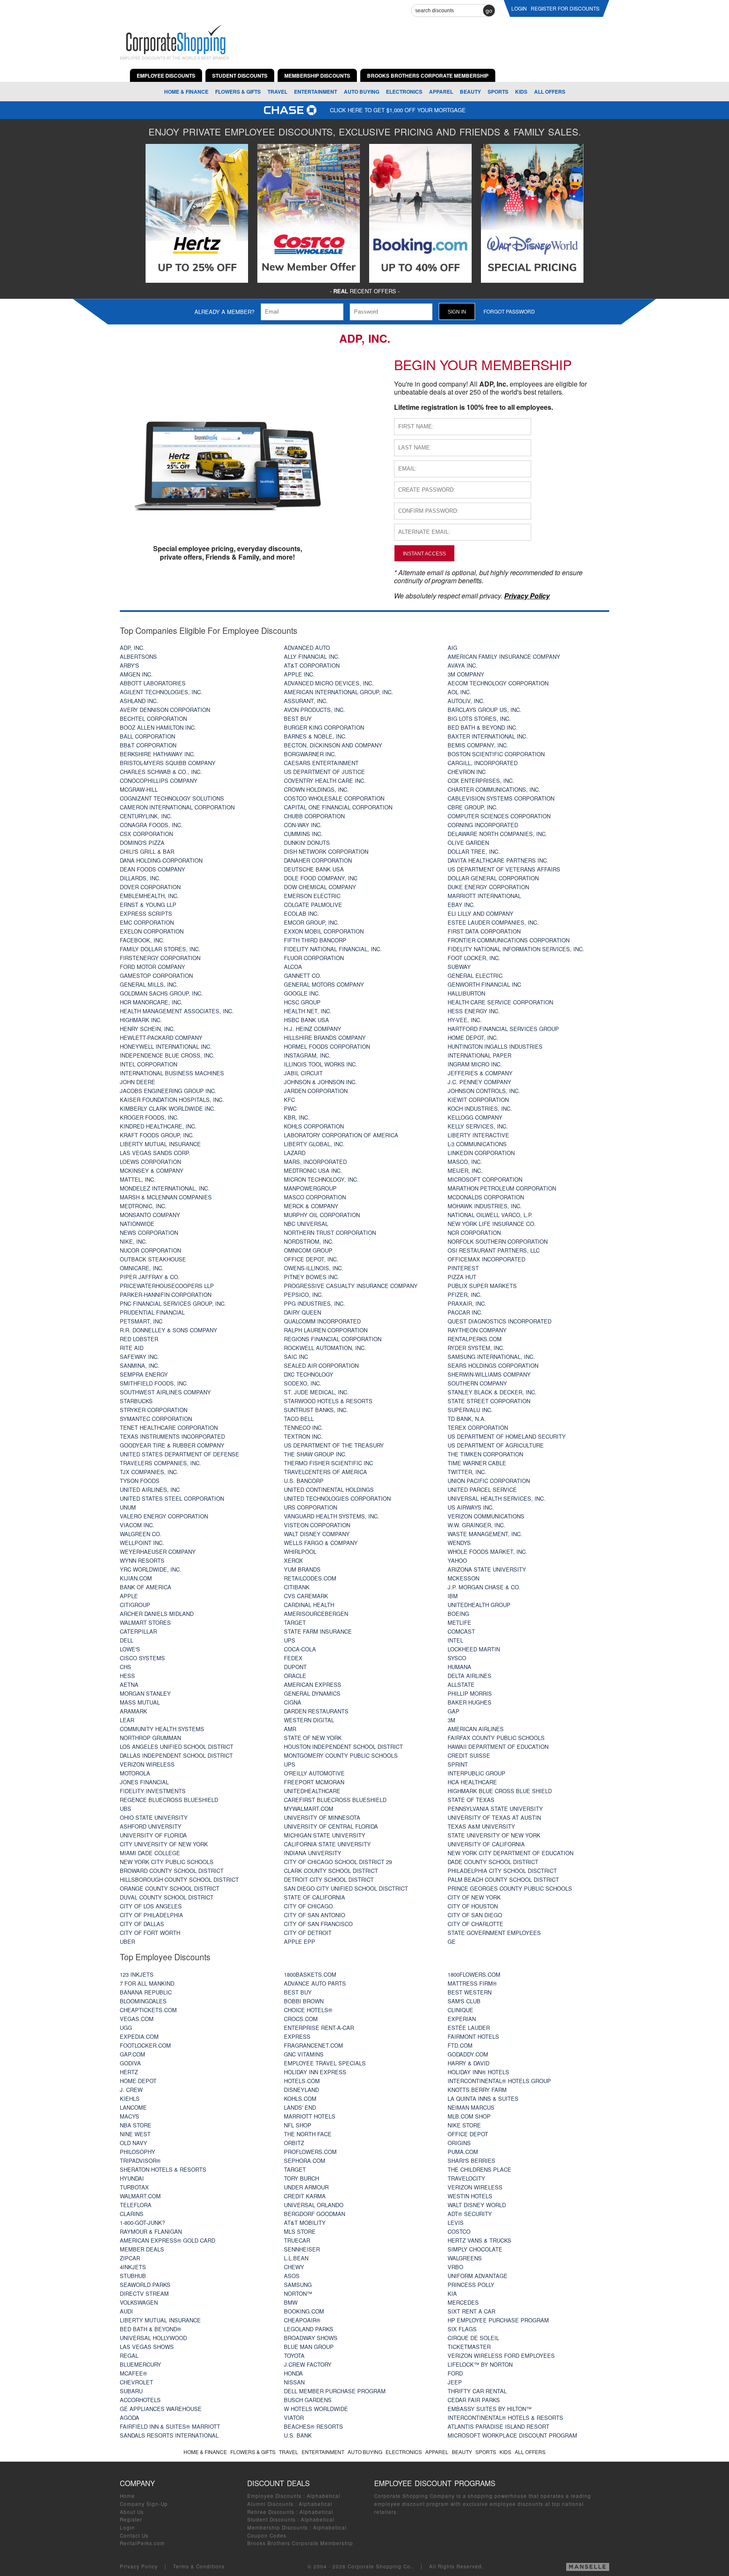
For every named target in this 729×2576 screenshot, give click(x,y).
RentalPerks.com (475, 1339)
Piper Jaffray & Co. (150, 1277)
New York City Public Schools (167, 1862)
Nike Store (464, 2125)
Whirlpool (300, 1552)
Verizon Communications (486, 1516)
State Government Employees (494, 1933)
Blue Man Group (309, 2347)
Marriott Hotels (310, 2116)
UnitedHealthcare (312, 1791)
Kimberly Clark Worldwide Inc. (168, 1108)
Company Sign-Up (144, 2504)
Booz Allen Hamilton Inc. (158, 727)
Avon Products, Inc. (315, 710)
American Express (313, 1684)
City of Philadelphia (151, 1915)
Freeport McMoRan (314, 1782)
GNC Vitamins (304, 2054)
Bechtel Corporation (153, 718)
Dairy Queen (302, 1312)
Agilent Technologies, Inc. (161, 692)
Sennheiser (302, 2249)
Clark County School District (331, 1871)
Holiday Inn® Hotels (478, 2072)
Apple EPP (300, 1941)
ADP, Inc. (132, 648)
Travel (277, 92)
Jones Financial (144, 1782)
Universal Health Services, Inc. (497, 1498)
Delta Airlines (470, 1676)
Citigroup (135, 1605)
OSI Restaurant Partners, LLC (494, 1250)
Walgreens (465, 2258)
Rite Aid (132, 1348)
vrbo (455, 2267)
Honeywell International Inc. (166, 1046)
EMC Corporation (147, 922)
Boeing (458, 1614)
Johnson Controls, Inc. (484, 1091)
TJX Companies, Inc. (149, 1472)
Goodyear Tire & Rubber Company (172, 1445)
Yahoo (457, 1560)
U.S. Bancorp (304, 1481)
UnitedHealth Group (479, 1605)
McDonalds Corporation (486, 1197)
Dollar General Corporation (493, 878)
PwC (290, 1108)
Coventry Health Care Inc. (325, 781)
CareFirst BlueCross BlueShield (335, 1800)
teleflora (136, 2205)
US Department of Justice (324, 772)
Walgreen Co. (141, 1534)
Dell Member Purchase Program (335, 2391)
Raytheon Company (477, 1330)
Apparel (441, 92)
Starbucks (136, 1401)
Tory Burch (301, 2178)
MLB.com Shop (469, 2116)
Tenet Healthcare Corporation (169, 1427)
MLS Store (300, 2231)
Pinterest (463, 1268)
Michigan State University (325, 1835)
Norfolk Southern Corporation (498, 1241)
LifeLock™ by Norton (480, 2364)
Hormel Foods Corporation (327, 1046)
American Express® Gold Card (167, 2240)
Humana (459, 1667)
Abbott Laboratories (153, 683)
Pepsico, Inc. (304, 1295)
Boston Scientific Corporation (496, 754)
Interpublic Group (477, 1773)
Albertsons (138, 656)
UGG (126, 2028)
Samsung (298, 2285)
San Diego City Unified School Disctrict (346, 1888)
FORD (455, 2373)
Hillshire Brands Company (325, 1038)
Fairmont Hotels (473, 2036)
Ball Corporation (147, 736)
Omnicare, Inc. (142, 1268)
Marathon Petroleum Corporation (502, 1188)
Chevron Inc (467, 772)
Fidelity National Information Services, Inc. (516, 949)
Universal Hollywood (153, 2338)
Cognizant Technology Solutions (172, 798)
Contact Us (134, 2535)
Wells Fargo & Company (321, 1543)
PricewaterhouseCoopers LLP (167, 1286)
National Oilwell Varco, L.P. (490, 1215)
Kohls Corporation (314, 1126)
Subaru (131, 2391)
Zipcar (130, 2258)
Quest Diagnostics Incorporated (499, 1321)
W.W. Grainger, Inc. (477, 1525)
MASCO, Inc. (465, 1162)
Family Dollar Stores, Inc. (160, 949)
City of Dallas (142, 1924)
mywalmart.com (309, 1809)
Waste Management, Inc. (485, 1534)
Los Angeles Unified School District (177, 1747)
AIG (452, 648)
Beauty (470, 92)
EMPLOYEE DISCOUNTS (166, 76)
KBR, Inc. (297, 1117)
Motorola (135, 1773)
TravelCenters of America (325, 1472)
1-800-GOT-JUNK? (142, 2223)
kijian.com (136, 1578)
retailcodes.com (310, 1578)
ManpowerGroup (310, 1188)
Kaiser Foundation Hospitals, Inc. (172, 1100)
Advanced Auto (307, 648)
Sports (498, 92)
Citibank (297, 1587)
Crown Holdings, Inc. (316, 789)
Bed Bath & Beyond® (151, 2329)
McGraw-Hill (139, 789)
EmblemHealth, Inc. (149, 896)
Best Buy (298, 718)
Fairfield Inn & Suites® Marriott (170, 2426)
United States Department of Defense (180, 1454)
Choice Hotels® (308, 2010)
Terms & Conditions (199, 2566)
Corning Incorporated (483, 825)
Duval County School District (167, 1897)
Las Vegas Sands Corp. (155, 1153)
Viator (294, 2418)
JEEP (455, 2382)
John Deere (138, 1082)
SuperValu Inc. (470, 1410)
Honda (293, 2373)
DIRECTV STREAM (144, 2293)
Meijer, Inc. (465, 1170)
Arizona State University (487, 1569)
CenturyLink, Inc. (146, 816)
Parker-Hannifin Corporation (166, 1295)
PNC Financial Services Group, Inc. (173, 1303)
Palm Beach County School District (503, 1879)
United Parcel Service (482, 1490)
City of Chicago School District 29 (338, 1862)
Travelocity (466, 2178)
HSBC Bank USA (306, 1020)
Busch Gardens (308, 2400)
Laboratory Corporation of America (341, 1135)
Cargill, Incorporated (483, 763)
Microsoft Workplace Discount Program (512, 2435)
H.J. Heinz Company (313, 1029)
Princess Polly (471, 2285)
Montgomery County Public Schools (341, 1755)
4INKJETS (133, 2267)
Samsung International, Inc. (491, 1357)
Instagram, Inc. (307, 1055)
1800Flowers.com (474, 1974)
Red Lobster (139, 1339)
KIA (452, 2293)
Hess (127, 1676)
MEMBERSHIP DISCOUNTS (317, 76)
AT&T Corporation (312, 665)
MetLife (459, 1622)
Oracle (295, 1676)
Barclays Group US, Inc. (485, 710)
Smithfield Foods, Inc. (154, 1383)
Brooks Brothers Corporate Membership (300, 2543)
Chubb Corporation (314, 816)
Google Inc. (302, 993)
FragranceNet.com (313, 2045)
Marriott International (484, 896)
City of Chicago (308, 1906)
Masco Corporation (315, 1197)
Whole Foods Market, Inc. (487, 1552)
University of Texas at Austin (494, 1817)
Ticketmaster (469, 2347)
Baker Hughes (470, 1702)
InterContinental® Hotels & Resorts (505, 2418)
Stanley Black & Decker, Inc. (492, 1392)
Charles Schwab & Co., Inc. (161, 772)
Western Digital (309, 1720)
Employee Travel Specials (325, 2063)
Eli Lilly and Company (481, 913)
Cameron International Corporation (177, 807)
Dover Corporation (150, 887)
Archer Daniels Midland (157, 1614)
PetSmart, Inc (141, 1321)
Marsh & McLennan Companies (166, 1197)
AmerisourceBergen (316, 1614)
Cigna (293, 1702)
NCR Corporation (474, 1233)
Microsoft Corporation (485, 1179)
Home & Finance (186, 92)
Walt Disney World (477, 2205)
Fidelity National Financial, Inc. (333, 949)
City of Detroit (308, 1933)
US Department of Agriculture (496, 1445)
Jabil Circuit (303, 1073)
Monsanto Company (150, 1215)
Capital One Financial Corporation (338, 807)
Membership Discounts (278, 2527)
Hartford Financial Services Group (503, 1029)
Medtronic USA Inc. (313, 1170)
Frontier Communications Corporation (509, 940)
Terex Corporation (478, 1427)
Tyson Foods (140, 1481)
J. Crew (131, 2090)
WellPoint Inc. (142, 1543)
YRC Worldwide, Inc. (151, 1569)
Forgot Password (509, 311)
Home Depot (138, 2081)
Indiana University (313, 1853)
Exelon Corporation (152, 931)
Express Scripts (146, 913)
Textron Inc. (303, 1436)
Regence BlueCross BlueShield (169, 1800)
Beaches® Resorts (313, 2426)
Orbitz (294, 2143)
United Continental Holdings (329, 1490)
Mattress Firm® (472, 1983)
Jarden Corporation (316, 1091)
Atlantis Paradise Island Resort (498, 2426)
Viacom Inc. (137, 1525)
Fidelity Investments (153, 1791)
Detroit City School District (329, 1879)
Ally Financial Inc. (312, 656)
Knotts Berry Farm (477, 2090)
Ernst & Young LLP (148, 905)
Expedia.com (139, 2036)
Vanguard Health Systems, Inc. (332, 1516)
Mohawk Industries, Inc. (485, 1206)
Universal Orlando (314, 2205)
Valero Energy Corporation (164, 1516)
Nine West (135, 2134)
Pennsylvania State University (495, 1809)
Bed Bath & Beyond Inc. (483, 727)
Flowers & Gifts (238, 92)
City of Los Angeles (151, 1906)
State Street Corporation (489, 1401)
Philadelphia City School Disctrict (502, 1871)
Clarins (132, 2214)
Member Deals (142, 2249)
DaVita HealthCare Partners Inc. (498, 860)
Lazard (295, 1153)
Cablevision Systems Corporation (501, 798)
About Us (132, 2512)
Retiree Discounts (271, 2512)
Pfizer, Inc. (465, 1295)
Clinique (460, 2010)
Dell (127, 1640)
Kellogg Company (475, 1117)
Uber (127, 1941)
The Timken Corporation (485, 1454)
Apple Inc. (299, 674)
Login (127, 2527)
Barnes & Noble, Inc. (315, 736)
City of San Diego (475, 1915)
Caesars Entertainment (321, 763)
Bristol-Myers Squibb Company (168, 763)
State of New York (313, 1738)
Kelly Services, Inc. (478, 1126)
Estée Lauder (469, 2028)
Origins (459, 2143)
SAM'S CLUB (464, 2001)
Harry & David (468, 2063)
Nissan (294, 2382)
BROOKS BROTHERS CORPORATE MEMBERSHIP (428, 76)
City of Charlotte (475, 1924)
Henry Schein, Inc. (147, 1029)
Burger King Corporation (324, 727)
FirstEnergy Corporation (160, 958)
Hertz (129, 2072)
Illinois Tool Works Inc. (321, 1064)
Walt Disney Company (317, 1534)
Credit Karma (305, 2196)
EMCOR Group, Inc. (312, 922)
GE (452, 1941)
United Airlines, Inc (150, 1490)
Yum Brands (302, 1569)
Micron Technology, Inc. (321, 1179)
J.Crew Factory (308, 2364)
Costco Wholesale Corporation (334, 798)
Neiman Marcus (471, 2107)
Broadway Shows (311, 2338)
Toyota (294, 2355)
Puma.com (463, 2152)
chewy (294, 2267)
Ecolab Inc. (301, 913)
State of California (315, 1897)
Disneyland (301, 2090)
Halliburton (466, 993)
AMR (290, 1729)
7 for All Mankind (147, 1983)
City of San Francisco (318, 1924)
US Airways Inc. (471, 1507)
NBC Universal (306, 1224)
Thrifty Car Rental (477, 2391)
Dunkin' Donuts (307, 843)
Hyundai (132, 2178)
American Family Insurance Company (504, 656)
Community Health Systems (162, 1729)
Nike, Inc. (134, 1241)
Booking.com (304, 2311)
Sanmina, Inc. (140, 1365)
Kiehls (130, 2098)
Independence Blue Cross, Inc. (167, 1055)
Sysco (457, 1658)
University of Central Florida (331, 1826)
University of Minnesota (322, 1817)
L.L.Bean (296, 2258)
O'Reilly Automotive (314, 1773)
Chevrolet (136, 2382)
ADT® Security (470, 2214)
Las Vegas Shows (147, 2347)
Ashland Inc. (139, 701)
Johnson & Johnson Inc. (320, 1082)
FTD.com (460, 2045)
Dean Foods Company (153, 869)
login (519, 8)
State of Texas (471, 1800)
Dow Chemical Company (320, 887)
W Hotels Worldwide (316, 2409)
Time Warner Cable (477, 1463)
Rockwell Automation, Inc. (325, 1348)
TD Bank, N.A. (467, 1419)
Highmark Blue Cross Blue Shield (500, 1791)
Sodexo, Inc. (303, 1383)
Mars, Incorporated (315, 1162)
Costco (459, 2231)
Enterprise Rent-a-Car (319, 2028)
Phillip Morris (470, 1693)
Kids (521, 92)
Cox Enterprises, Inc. (481, 781)
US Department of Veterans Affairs (504, 869)
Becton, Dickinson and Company (333, 745)
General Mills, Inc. (149, 984)
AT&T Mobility (305, 2223)
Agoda (130, 2418)
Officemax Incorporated (486, 1259)
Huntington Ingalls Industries (495, 1046)
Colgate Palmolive (313, 905)
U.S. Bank (298, 2435)
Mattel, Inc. (138, 1179)
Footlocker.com (145, 2045)
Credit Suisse (469, 1755)
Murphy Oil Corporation (322, 1215)
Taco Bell (299, 1419)
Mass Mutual (140, 1702)
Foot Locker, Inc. (474, 958)
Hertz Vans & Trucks (479, 2240)
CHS (126, 1667)
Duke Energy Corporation (488, 887)
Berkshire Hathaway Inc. (158, 754)
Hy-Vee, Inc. (465, 1020)
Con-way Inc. (303, 825)
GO (489, 11)
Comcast (461, 1631)
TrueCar (297, 2240)
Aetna (129, 1684)
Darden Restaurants (316, 1711)
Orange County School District (170, 1888)
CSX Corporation (146, 834)
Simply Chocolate (475, 2249)
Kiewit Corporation (478, 1100)
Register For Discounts (565, 8)
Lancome (133, 2107)
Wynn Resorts (142, 1560)
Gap (454, 1711)
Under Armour (306, 2187)
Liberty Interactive (478, 1135)
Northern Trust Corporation (330, 1233)
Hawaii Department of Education (498, 1747)
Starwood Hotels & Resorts (328, 1401)
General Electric (475, 975)
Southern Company (477, 1383)
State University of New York (494, 1835)
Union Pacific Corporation (489, 1481)
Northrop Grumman (150, 1738)
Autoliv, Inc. (466, 701)
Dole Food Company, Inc (321, 878)
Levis (456, 2223)
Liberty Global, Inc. (314, 1144)
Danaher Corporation (318, 860)
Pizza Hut (462, 1277)
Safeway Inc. (139, 1357)
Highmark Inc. (141, 1020)
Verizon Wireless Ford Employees (501, 2355)
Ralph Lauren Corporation (326, 1330)
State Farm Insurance (318, 1631)
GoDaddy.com (468, 2054)
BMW (291, 2302)
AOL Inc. (459, 692)
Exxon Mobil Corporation (324, 931)
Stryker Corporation (154, 1410)
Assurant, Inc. (306, 701)
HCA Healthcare (472, 1782)
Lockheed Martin (474, 1649)
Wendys (459, 1543)
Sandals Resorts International (169, 2435)
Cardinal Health (309, 1605)
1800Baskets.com (310, 1974)
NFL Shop (298, 2125)
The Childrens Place (479, 2169)
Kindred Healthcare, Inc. (158, 1126)
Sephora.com (305, 2161)
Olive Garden (468, 843)
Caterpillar (138, 1631)
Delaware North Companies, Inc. (497, 834)
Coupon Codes (267, 2535)
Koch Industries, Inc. (480, 1108)
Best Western (470, 1992)
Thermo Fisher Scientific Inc (328, 1463)
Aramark (134, 1711)
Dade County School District (493, 1862)
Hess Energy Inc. (474, 1011)
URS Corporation (310, 1507)
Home (127, 2496)
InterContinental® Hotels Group (499, 2081)
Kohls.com (300, 2098)
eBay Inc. (461, 905)
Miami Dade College (150, 1853)
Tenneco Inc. (304, 1427)
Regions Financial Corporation (333, 1339)
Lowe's (130, 1649)
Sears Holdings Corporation (493, 1365)
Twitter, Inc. (467, 1472)
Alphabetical (324, 2496)
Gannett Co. (303, 975)
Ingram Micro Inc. (475, 1064)
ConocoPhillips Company (159, 781)
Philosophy (138, 2152)
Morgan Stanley (145, 1693)
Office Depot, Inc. (311, 1259)
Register (131, 2519)
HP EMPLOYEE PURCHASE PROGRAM (498, 2320)
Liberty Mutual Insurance (160, 1144)
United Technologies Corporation (337, 1498)
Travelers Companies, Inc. (161, 1463)
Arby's (130, 665)
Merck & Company (311, 1206)
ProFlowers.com (310, 2152)
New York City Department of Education (510, 1853)
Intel (455, 1640)
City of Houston (473, 1906)
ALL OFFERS (550, 92)
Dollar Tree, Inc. (474, 851)
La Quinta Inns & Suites (483, 2098)
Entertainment (316, 92)
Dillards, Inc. (140, 878)
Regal (129, 2355)
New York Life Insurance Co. (492, 1224)
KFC (289, 1100)
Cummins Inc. (303, 834)
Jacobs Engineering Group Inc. (168, 1091)
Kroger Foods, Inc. (149, 1117)
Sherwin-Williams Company (489, 1374)
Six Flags (462, 2329)
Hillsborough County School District (179, 1879)
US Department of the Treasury (334, 1445)
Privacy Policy (139, 2566)
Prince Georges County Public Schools (510, 1888)
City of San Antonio (315, 1915)
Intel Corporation (148, 1064)
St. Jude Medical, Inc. (316, 1392)
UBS (126, 1809)
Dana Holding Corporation (161, 860)
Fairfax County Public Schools (496, 1738)
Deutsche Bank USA (314, 869)
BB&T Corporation (148, 745)
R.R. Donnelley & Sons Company (169, 1330)
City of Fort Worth (150, 1933)
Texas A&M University (481, 1826)
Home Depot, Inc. (473, 1038)
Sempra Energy (144, 1374)
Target (295, 1622)
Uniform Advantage (478, 2276)
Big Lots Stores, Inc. (479, 718)
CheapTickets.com (148, 2010)
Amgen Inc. (136, 674)
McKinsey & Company (152, 1170)
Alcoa (293, 967)
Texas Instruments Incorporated (172, 1436)
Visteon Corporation (317, 1525)
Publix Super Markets (482, 1286)
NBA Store (136, 2125)
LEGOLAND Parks (309, 2329)
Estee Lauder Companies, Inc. (493, 922)
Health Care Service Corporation (500, 1002)
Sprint (458, 1764)
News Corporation (149, 1233)
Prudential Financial (152, 1312)
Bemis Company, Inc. (478, 745)
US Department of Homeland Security (507, 1436)
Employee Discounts (274, 2496)
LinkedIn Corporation (481, 1153)
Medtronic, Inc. (143, 1206)
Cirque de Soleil (473, 2338)
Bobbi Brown (304, 2001)
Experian (462, 2019)
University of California (486, 1844)
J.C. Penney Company (479, 1082)
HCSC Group (302, 1002)
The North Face (308, 2134)
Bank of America (146, 1587)
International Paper (479, 1055)
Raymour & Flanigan (151, 2231)
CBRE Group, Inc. (473, 807)
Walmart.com (140, 2196)
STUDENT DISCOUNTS (240, 76)
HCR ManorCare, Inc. (151, 1002)
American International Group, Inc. (339, 692)
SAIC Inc (296, 1357)
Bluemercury (140, 2364)
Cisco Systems (142, 1658)
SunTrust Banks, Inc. (316, 1410)
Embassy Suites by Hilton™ (490, 2409)
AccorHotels (140, 2400)
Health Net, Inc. (308, 1011)
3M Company (466, 674)
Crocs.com (301, 2019)
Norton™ (298, 2293)
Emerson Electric (312, 896)
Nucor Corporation (150, 1250)
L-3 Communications (477, 1144)
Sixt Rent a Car (471, 2311)
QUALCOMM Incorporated (322, 1321)
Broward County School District (172, 1871)
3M (451, 1720)
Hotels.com (302, 2081)
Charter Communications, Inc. (494, 789)
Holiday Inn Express (315, 2072)
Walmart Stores (145, 1622)
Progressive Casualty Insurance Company (351, 1286)
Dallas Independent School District (176, 1755)
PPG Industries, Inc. (315, 1303)
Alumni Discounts (270, 2504)
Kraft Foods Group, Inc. (157, 1135)
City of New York (474, 1897)
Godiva (130, 2063)
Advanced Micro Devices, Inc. (329, 683)
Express (297, 2036)
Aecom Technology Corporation (498, 683)
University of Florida (153, 1835)
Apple (129, 1596)
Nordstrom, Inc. (309, 1241)
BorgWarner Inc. (310, 754)
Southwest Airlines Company (165, 1392)
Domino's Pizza (142, 843)
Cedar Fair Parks (474, 2400)
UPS (290, 1640)
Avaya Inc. (463, 665)
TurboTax (134, 2187)
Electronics (404, 92)
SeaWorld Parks (145, 2285)
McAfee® (134, 2373)
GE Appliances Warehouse (161, 2409)
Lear (127, 1720)
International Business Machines (172, 1073)
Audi (126, 2311)
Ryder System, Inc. (476, 1348)
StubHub (133, 2276)
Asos (292, 2276)
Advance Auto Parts (315, 1983)
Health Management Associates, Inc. (177, 1011)
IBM (453, 1596)
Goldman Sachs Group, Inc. (161, 993)
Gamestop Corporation (156, 975)
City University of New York (164, 1844)
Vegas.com (137, 2019)
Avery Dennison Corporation (165, 710)
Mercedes (463, 2302)
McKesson (463, 1578)
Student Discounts (271, 2519)
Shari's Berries (471, 2161)
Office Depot (468, 2134)
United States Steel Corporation (172, 1498)
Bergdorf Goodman (315, 2214)
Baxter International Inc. (488, 736)
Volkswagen (139, 2302)
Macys (130, 2116)
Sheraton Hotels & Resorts (163, 2169)
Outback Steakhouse (153, 1259)
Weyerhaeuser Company (158, 1552)
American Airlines (476, 1729)
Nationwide (137, 1224)
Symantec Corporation (156, 1419)
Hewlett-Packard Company (161, 1038)
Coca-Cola (300, 1649)
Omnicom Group (308, 1250)
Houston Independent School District (343, 1747)
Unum (128, 1507)
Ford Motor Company (153, 967)
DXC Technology (309, 1374)
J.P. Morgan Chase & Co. (484, 1587)
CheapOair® (302, 2320)
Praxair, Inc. (467, 1303)
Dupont (295, 1667)
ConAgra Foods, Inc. (151, 825)
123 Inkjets (137, 1974)
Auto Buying (362, 92)
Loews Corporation (150, 1162)
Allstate (461, 1684)
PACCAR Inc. (465, 1312)
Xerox (293, 1560)
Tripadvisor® (140, 2161)
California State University (327, 1844)
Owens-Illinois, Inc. (314, 1268)
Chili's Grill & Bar (147, 851)
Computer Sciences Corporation (499, 816)
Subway (459, 967)
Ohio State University (154, 1817)
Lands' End (300, 2107)
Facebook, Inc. (142, 940)
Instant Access (424, 553)
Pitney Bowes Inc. (312, 1277)
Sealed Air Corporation (321, 1365)
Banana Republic (146, 1992)
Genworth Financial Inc (484, 984)
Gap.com (132, 2054)
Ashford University (151, 1826)
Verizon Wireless (147, 1764)
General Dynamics (312, 1693)
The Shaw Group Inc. (315, 1454)
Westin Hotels (470, 2196)
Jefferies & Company (480, 1073)
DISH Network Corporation (326, 851)
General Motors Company (324, 984)
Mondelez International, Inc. (165, 1188)
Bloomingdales (143, 2001)
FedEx (293, 1658)
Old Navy (134, 2143)
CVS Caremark (306, 1596)
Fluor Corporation (314, 958)
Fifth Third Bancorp (315, 940)
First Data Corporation (484, 931)
